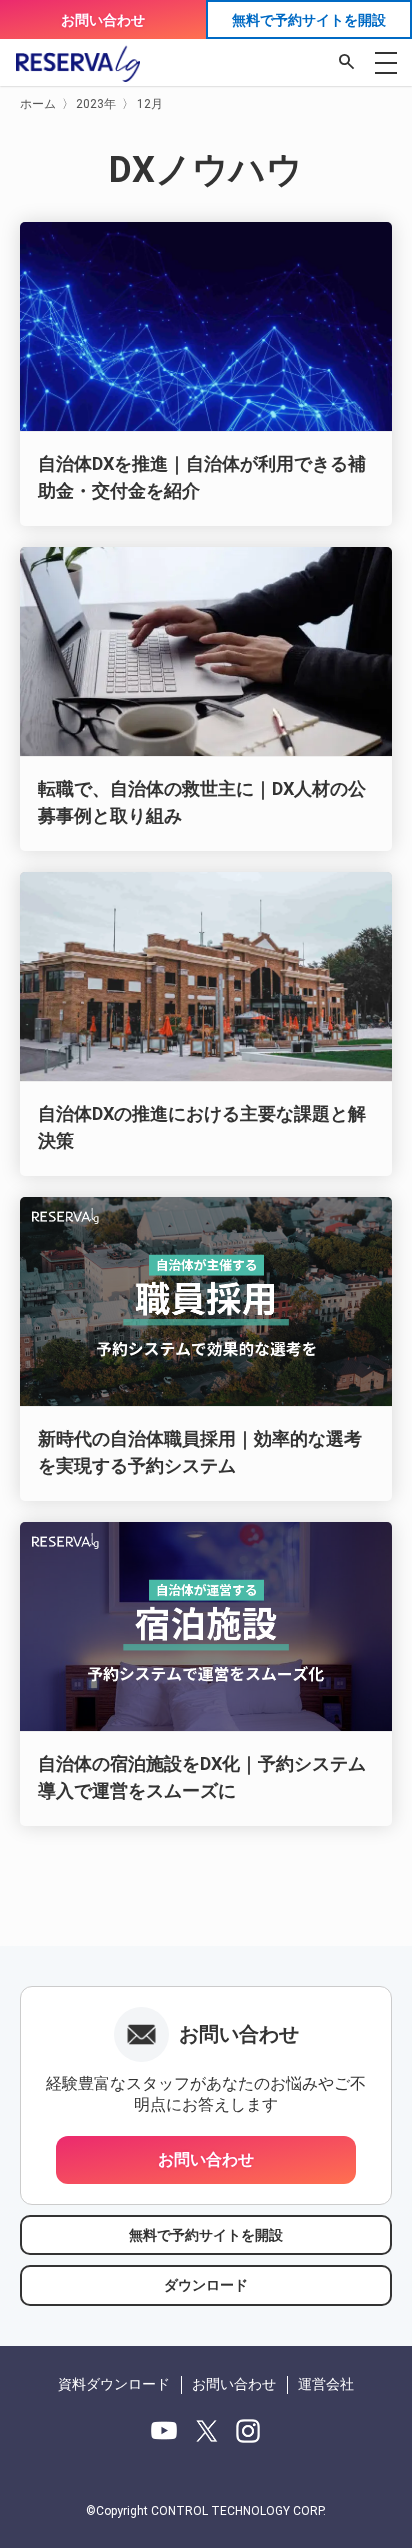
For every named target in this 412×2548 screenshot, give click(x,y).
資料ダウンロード (114, 2384)
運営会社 (326, 2384)
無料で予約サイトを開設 (309, 20)
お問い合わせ (103, 20)
